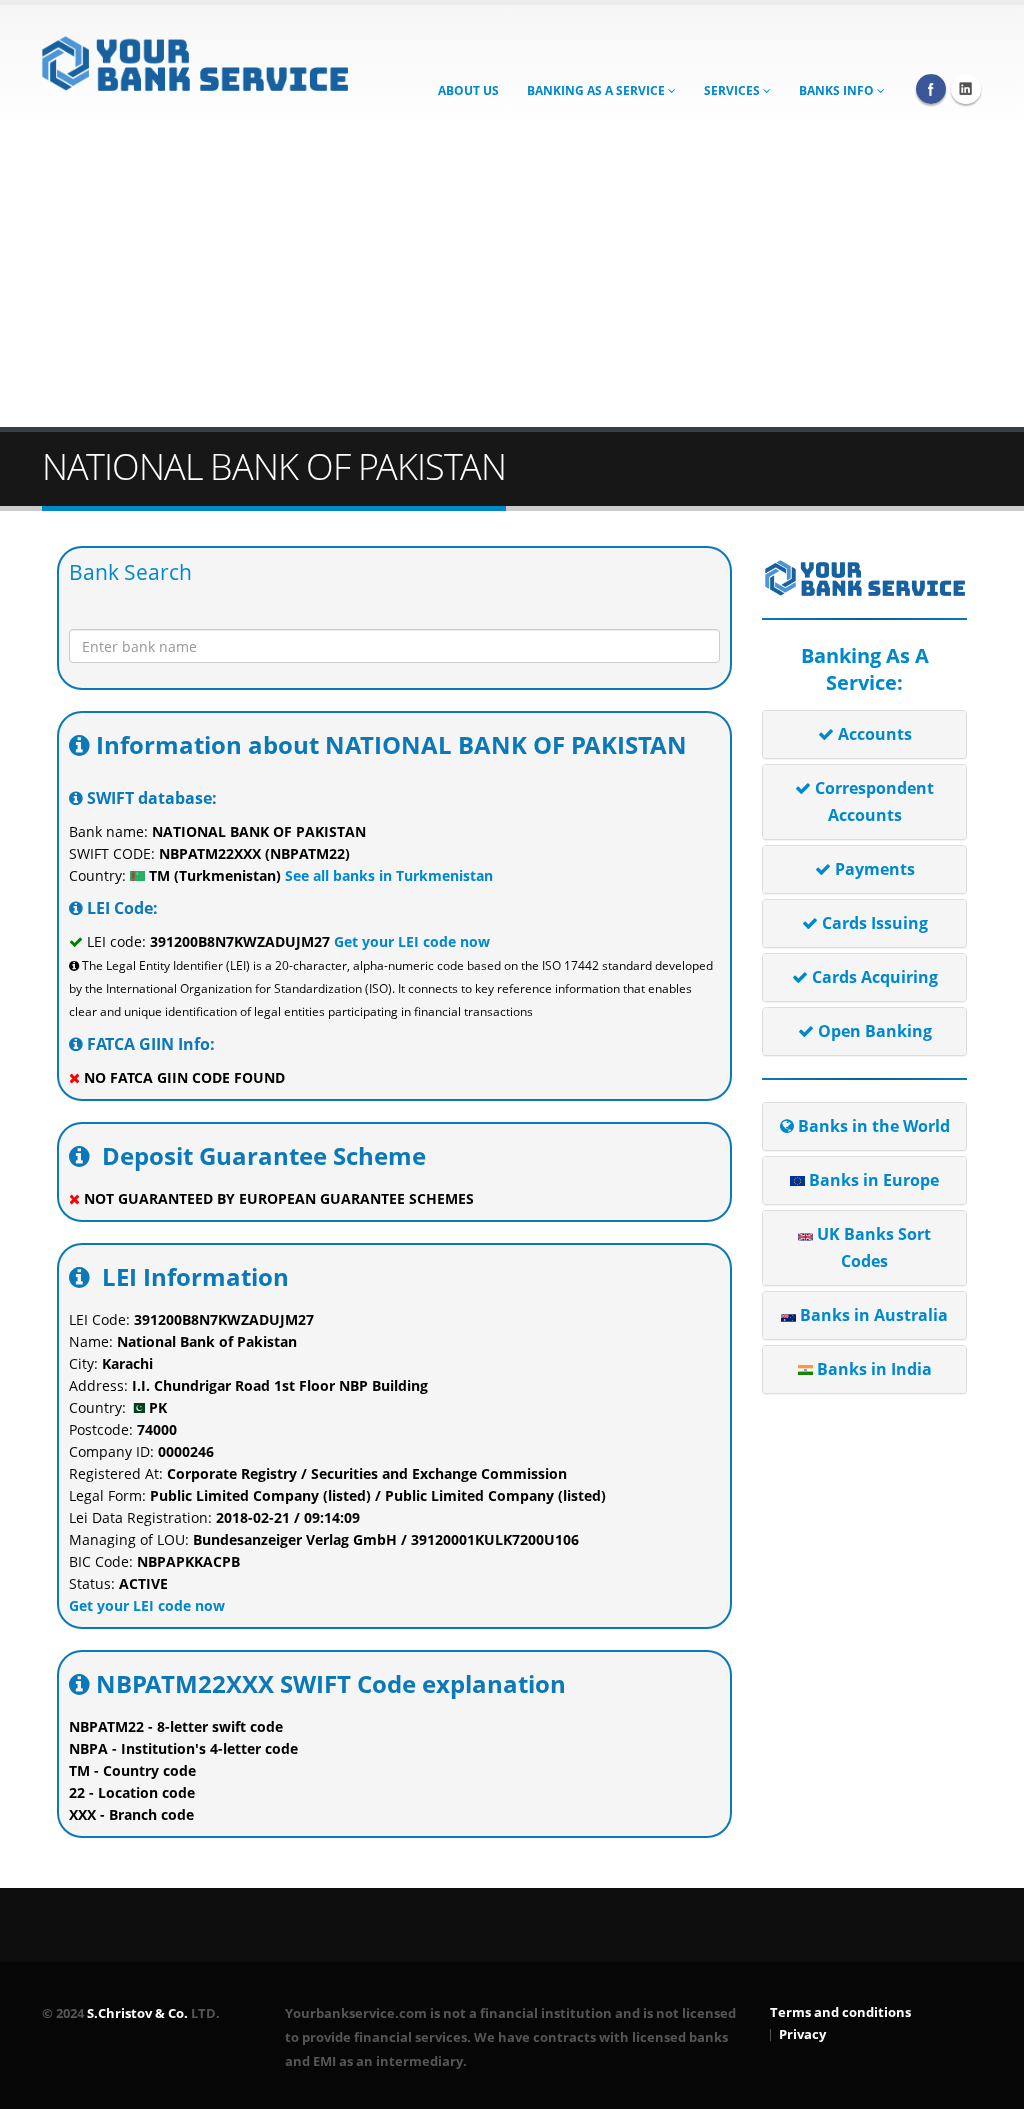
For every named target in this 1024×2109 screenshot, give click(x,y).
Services (733, 90)
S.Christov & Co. (137, 2013)
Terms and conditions (840, 2012)
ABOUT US (468, 90)
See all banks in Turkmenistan (387, 875)
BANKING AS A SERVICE (597, 90)
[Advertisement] (512, 277)
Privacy (802, 2034)
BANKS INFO (838, 90)
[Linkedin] (966, 89)
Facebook (931, 89)
